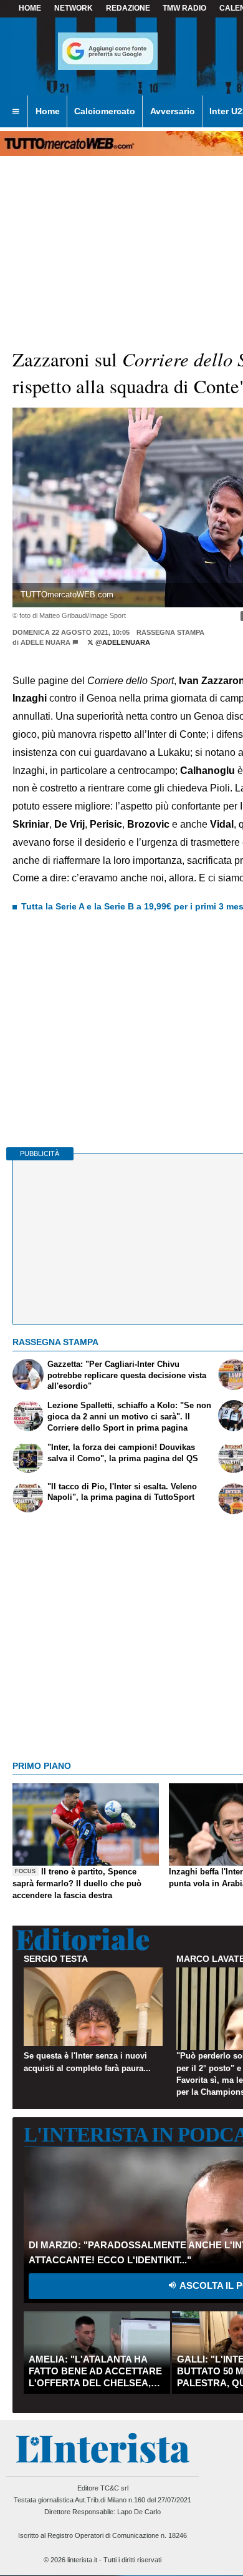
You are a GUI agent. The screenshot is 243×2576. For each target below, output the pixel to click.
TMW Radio (184, 8)
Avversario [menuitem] (173, 111)
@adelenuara (122, 642)
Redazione (128, 8)
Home (30, 8)
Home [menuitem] (48, 111)
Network (74, 8)
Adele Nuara (45, 642)
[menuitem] (16, 112)
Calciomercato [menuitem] (105, 111)
